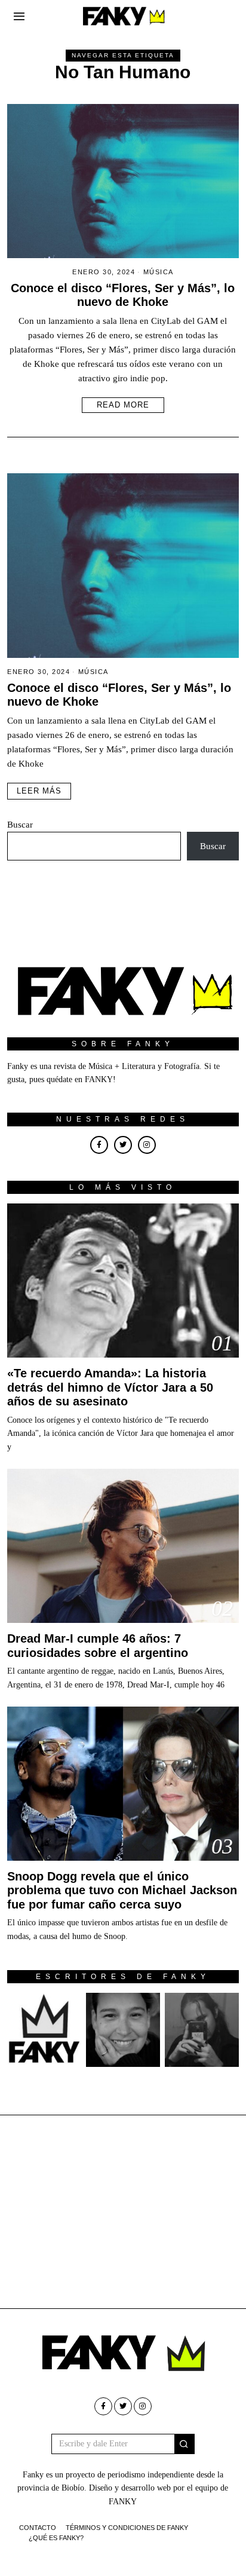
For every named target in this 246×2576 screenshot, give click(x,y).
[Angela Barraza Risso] (123, 2030)
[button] (184, 2444)
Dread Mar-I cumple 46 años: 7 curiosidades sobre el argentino (98, 1645)
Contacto (38, 2528)
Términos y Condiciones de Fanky (127, 2528)
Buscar (20, 825)
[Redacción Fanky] (44, 2030)
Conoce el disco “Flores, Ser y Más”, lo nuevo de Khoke (123, 295)
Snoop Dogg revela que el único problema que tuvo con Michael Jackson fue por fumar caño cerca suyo (122, 1890)
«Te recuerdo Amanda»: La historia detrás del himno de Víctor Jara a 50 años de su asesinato (110, 1387)
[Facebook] (99, 1145)
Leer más (39, 791)
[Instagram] (147, 1145)
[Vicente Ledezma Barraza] (202, 2030)
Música (159, 272)
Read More (123, 405)
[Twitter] (123, 1145)
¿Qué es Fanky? (56, 2538)
